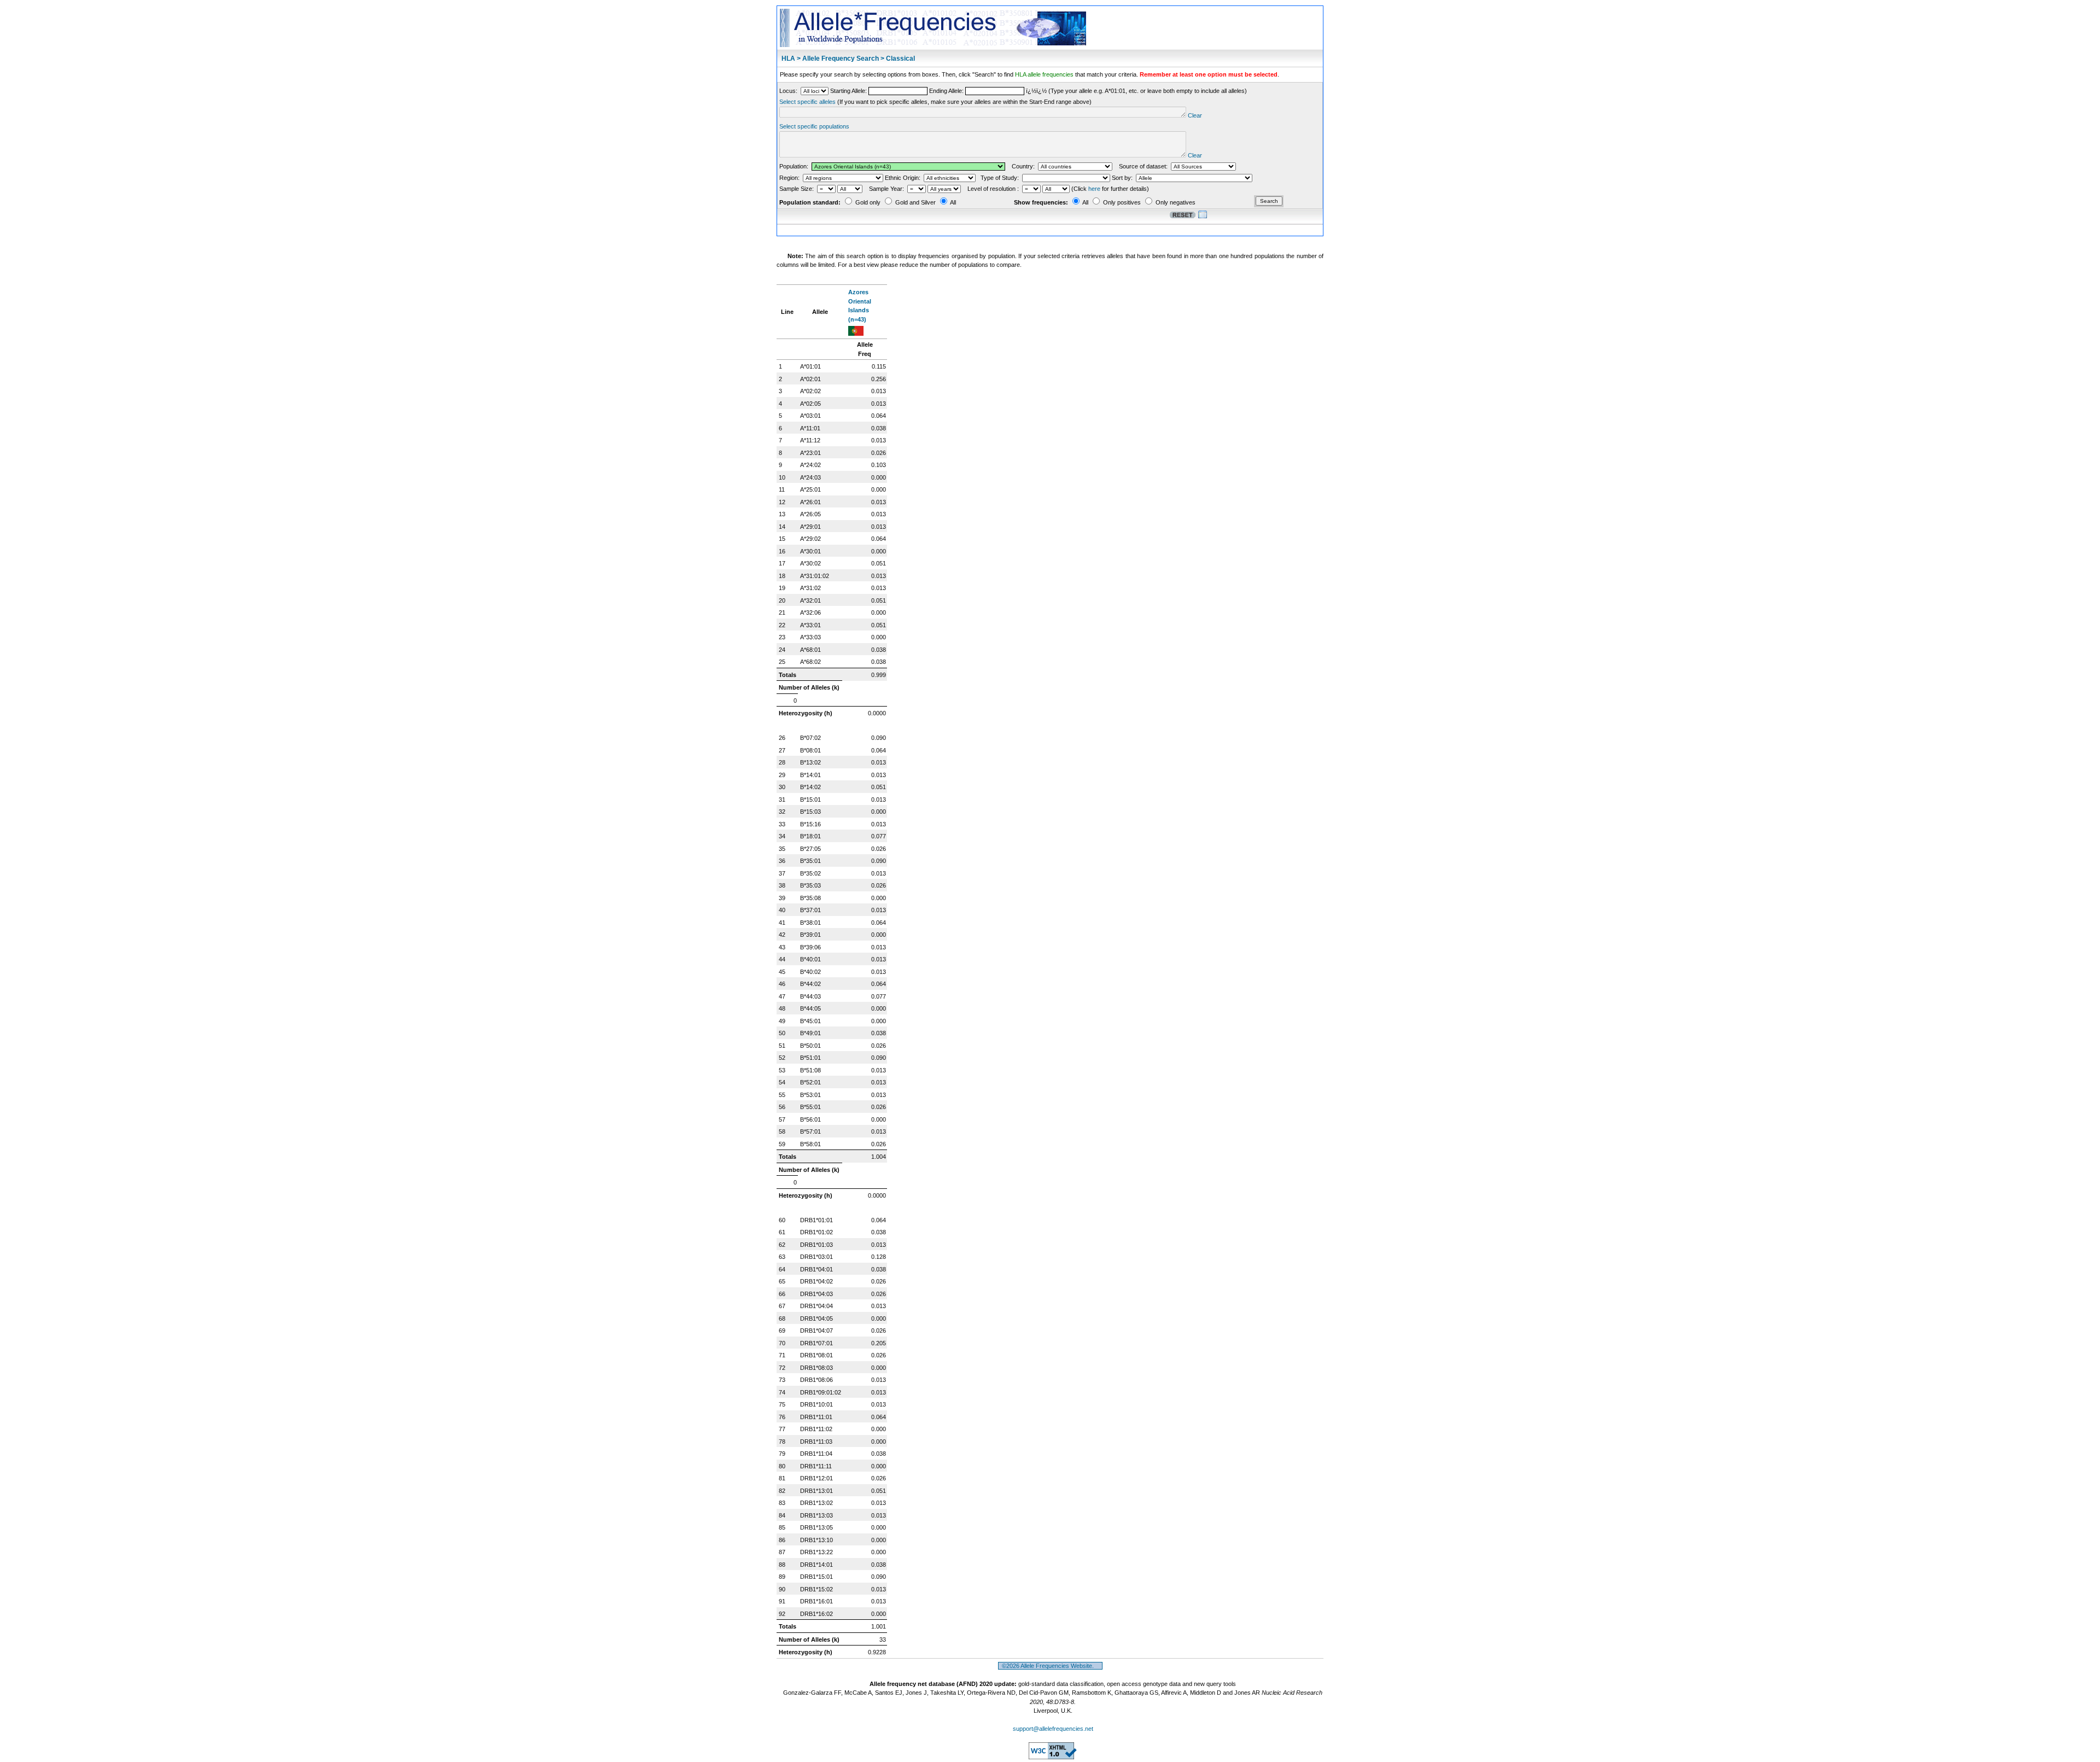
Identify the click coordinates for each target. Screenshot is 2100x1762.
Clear (1195, 115)
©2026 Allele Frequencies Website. (1050, 1666)
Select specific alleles (807, 102)
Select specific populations (814, 126)
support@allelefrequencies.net (1053, 1729)
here (1094, 189)
